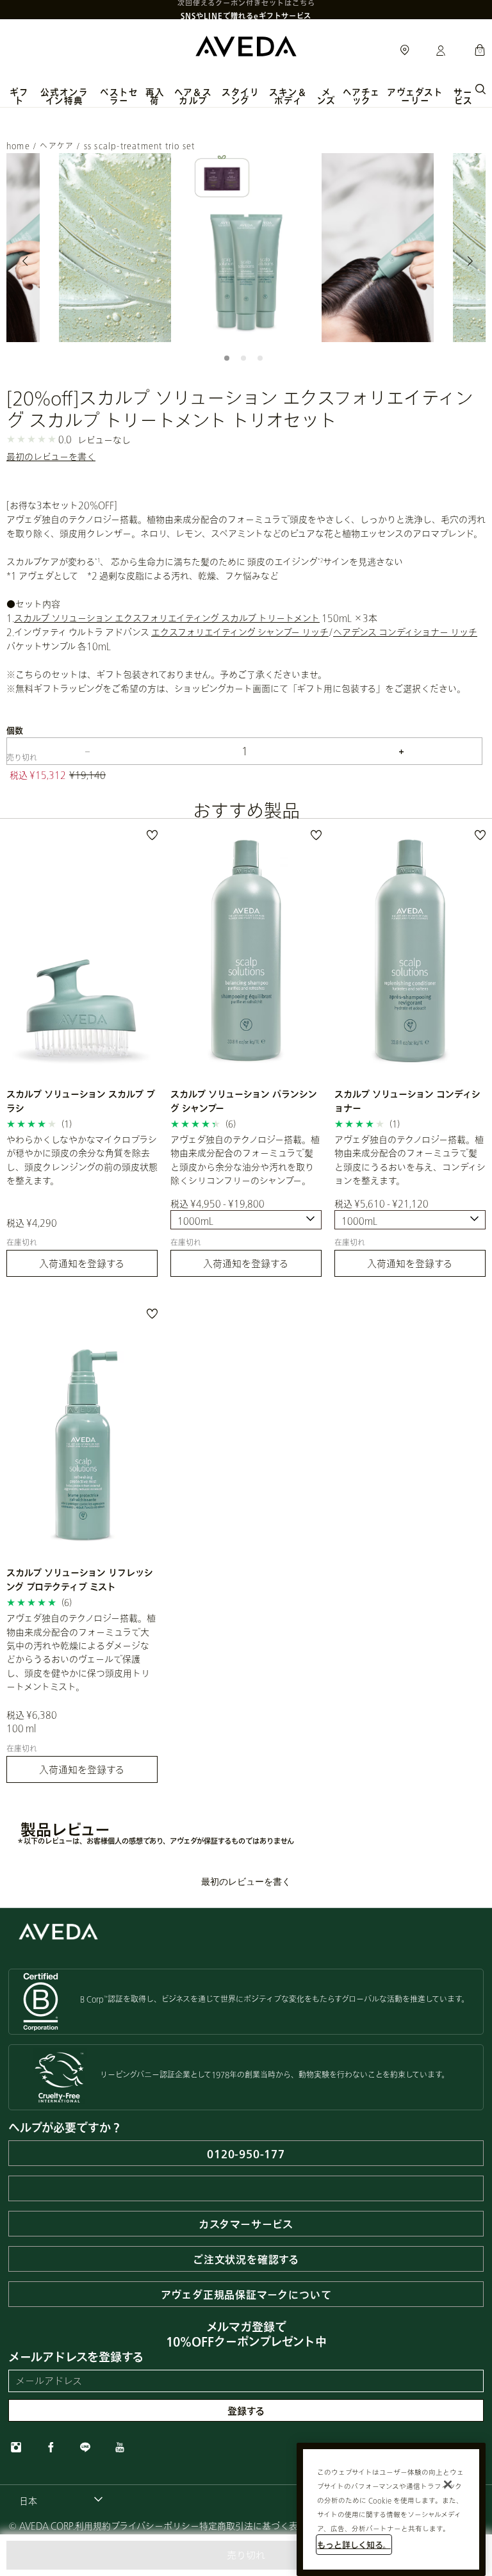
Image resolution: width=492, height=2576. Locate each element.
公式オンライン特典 (64, 96)
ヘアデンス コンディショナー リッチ (405, 632)
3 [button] (263, 361)
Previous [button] (26, 261)
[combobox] (246, 1220)
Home (18, 146)
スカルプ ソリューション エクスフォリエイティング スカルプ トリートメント (167, 618)
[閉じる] (448, 2484)
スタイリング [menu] (240, 96)
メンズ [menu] (326, 96)
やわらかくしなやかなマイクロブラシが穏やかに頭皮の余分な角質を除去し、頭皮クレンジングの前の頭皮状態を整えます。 (82, 1160)
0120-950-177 (246, 2154)
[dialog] (480, 88)
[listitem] (82, 1058)
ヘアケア (57, 146)
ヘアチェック (361, 96)
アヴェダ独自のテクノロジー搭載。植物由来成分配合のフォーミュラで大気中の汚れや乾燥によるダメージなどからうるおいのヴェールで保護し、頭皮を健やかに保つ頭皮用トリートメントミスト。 (81, 1652)
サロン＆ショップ (405, 51)
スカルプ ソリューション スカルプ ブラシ (81, 1101)
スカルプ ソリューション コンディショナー (407, 1101)
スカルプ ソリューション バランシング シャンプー (244, 1101)
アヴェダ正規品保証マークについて (246, 2294)
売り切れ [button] (246, 2555)
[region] (391, 2509)
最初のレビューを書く (51, 456)
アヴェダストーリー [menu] (415, 96)
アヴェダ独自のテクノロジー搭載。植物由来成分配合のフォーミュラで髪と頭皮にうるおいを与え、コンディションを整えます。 (410, 1160)
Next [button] (466, 261)
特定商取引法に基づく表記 (253, 2526)
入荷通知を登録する (82, 1263)
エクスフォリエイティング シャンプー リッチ (240, 632)
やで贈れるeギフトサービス (246, 9)
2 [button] (246, 361)
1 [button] (229, 361)
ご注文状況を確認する (246, 2259)
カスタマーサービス (246, 2224)
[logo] (246, 45)
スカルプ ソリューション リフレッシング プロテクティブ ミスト (80, 1579)
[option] (115, 248)
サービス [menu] (463, 96)
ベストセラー (119, 96)
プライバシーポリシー (155, 2526)
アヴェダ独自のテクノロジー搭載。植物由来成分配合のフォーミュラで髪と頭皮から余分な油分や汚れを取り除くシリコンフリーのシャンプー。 (245, 1160)
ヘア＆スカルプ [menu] (193, 96)
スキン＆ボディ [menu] (288, 96)
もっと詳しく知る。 (354, 2545)
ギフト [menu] (19, 96)
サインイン (441, 51)
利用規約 (93, 2526)
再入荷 (155, 96)
